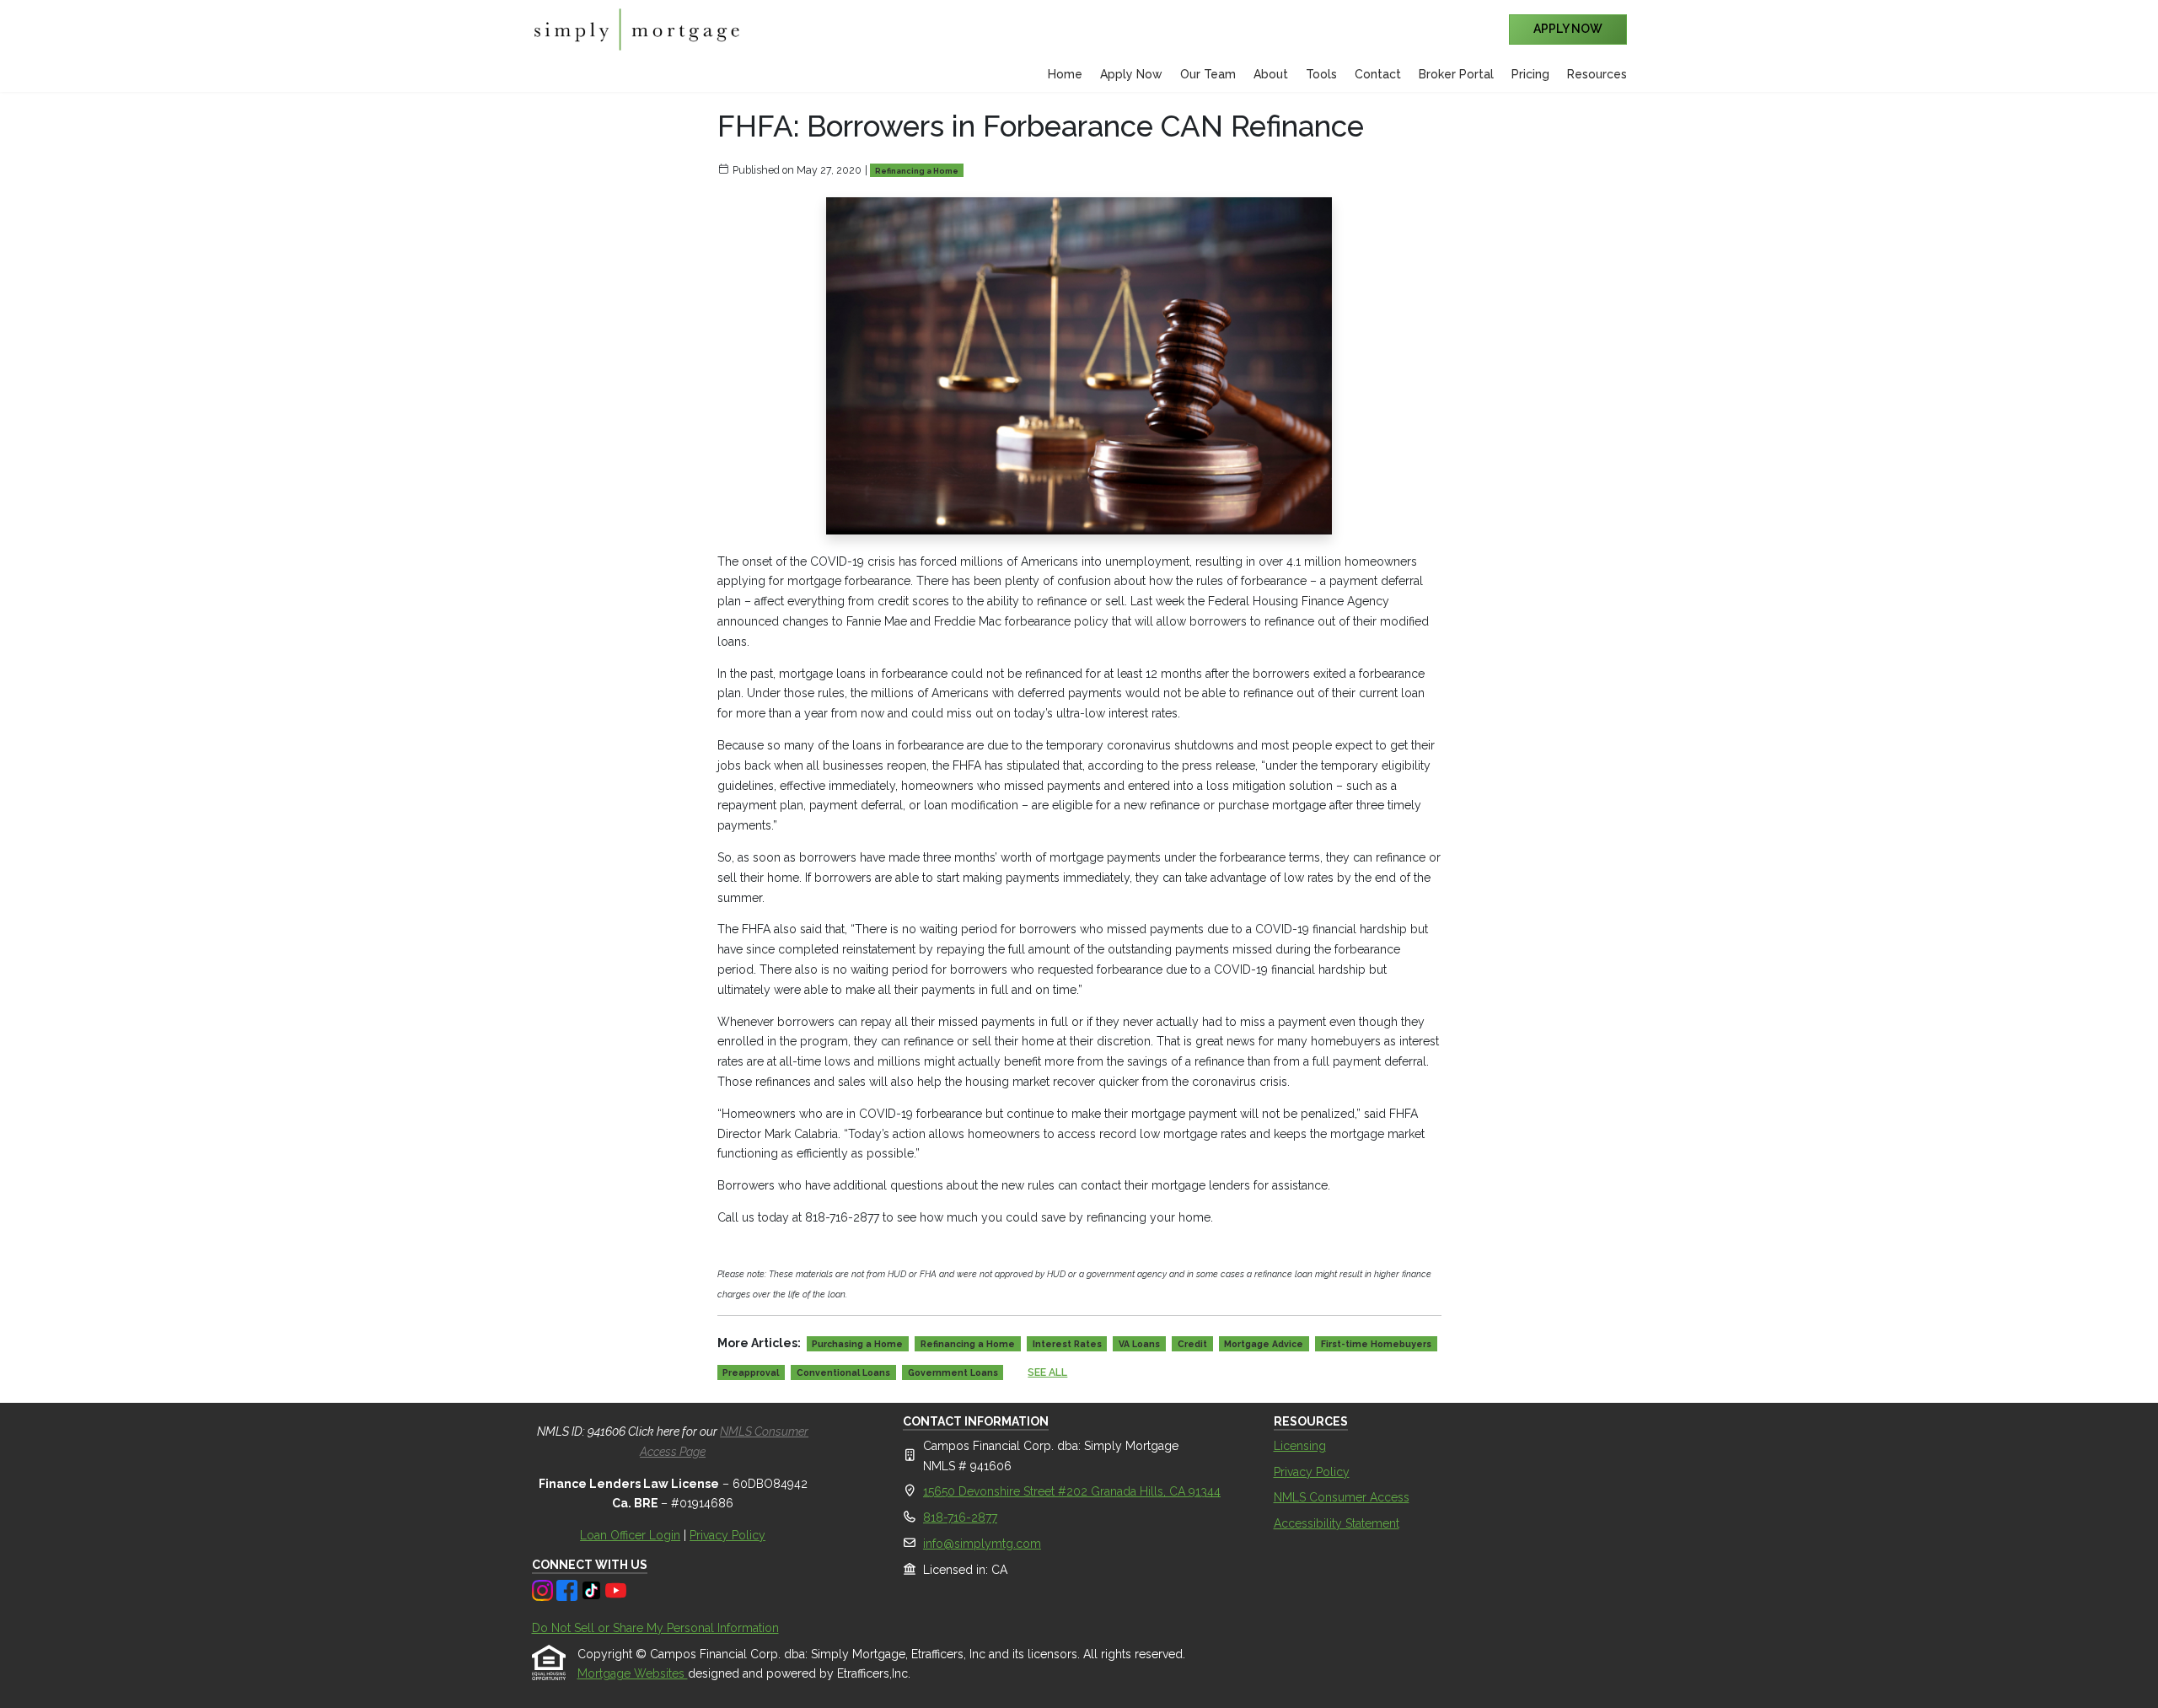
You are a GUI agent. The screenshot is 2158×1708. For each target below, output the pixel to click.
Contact (1378, 74)
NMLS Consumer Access (1342, 1497)
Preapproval (751, 1372)
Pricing (1530, 74)
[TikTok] (593, 1589)
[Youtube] (616, 1589)
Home (1065, 74)
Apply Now (1131, 74)
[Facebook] (569, 1589)
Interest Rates (1067, 1344)
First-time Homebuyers (1376, 1344)
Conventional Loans (843, 1372)
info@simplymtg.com (982, 1544)
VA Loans (1139, 1344)
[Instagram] (544, 1589)
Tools (1321, 74)
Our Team (1208, 74)
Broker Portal (1456, 74)
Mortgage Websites (633, 1673)
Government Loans (953, 1372)
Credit (1192, 1344)
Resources (1597, 74)
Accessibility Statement (1337, 1523)
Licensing (1300, 1446)
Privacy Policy (727, 1535)
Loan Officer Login (630, 1535)
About (1271, 74)
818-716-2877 (960, 1517)
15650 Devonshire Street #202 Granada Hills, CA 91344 (1072, 1491)
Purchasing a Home (857, 1344)
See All (1047, 1372)
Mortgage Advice (1264, 1344)
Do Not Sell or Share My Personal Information (655, 1628)
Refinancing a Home (917, 171)
